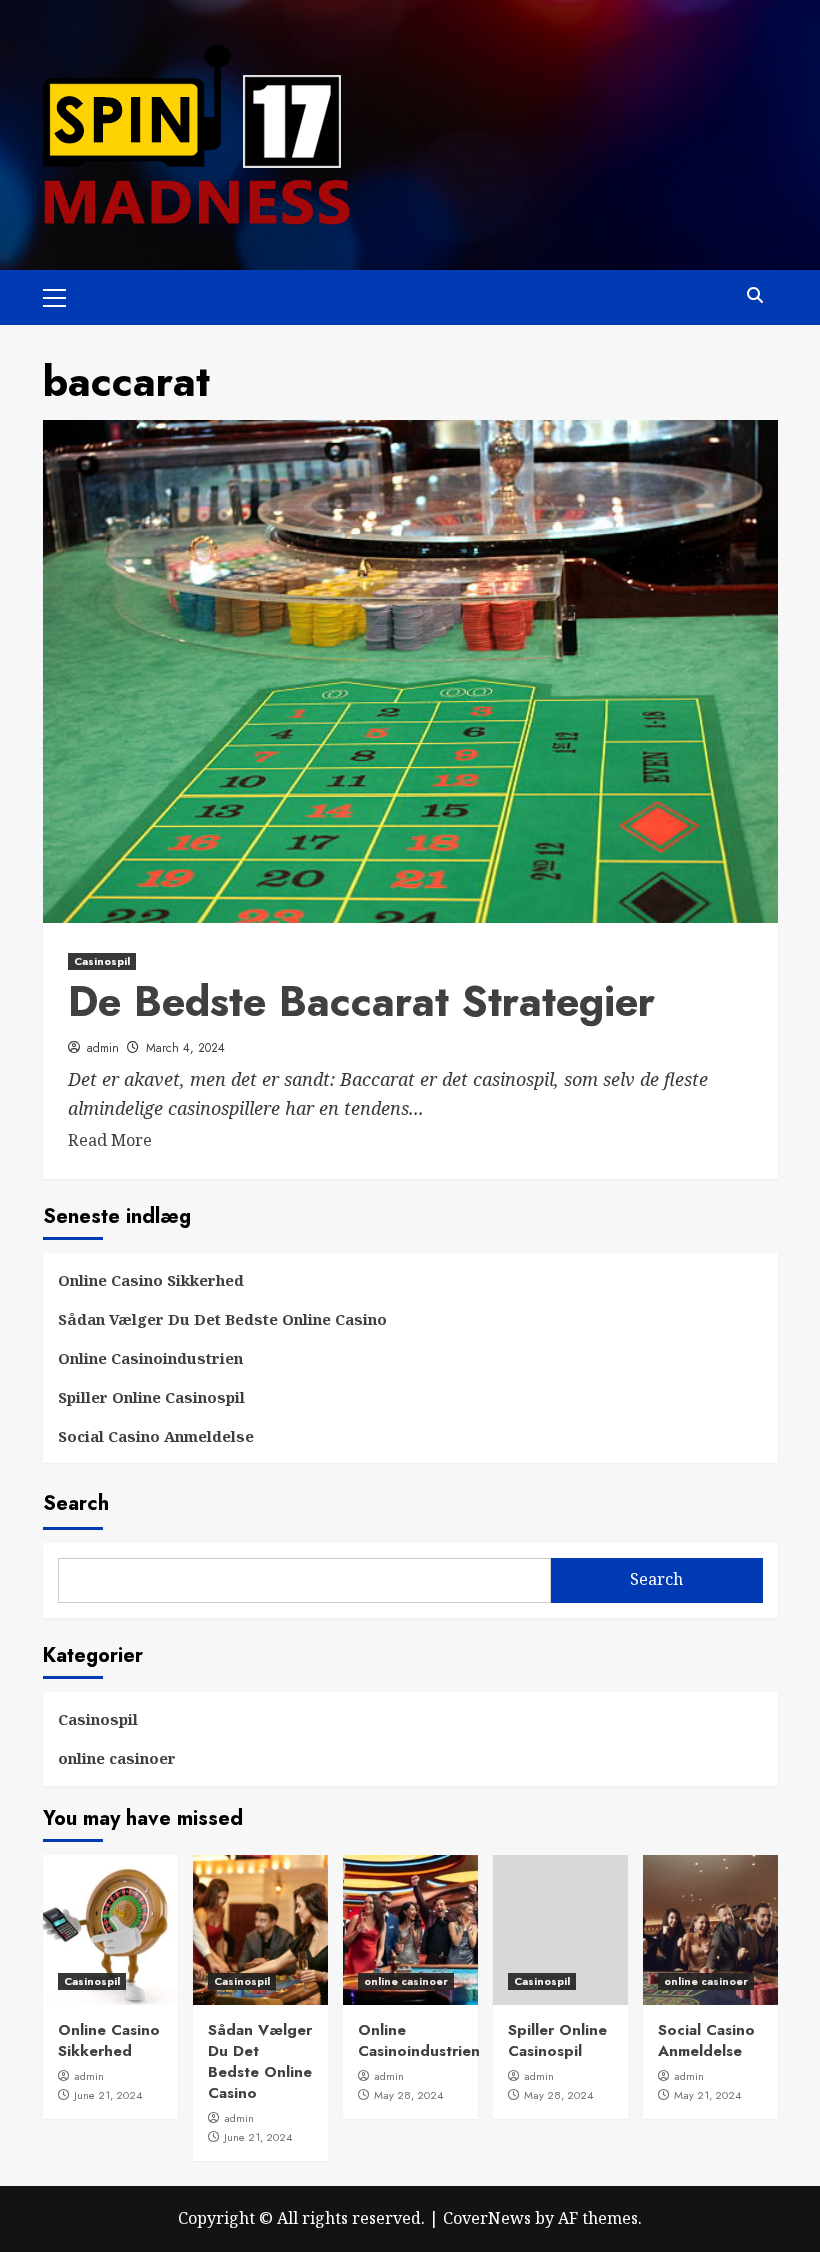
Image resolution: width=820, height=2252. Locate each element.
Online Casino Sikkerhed (151, 1280)
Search (76, 1503)
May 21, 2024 (707, 2095)
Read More (110, 1140)
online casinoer (117, 1758)
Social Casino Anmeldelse (156, 1436)
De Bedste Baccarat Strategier (361, 1001)
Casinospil (102, 961)
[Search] (755, 295)
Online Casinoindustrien (150, 1358)
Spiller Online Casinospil (151, 1397)
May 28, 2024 (408, 2095)
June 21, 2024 (108, 2095)
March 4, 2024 (185, 1048)
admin (103, 1048)
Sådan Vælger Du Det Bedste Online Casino (222, 1319)
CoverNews (487, 2218)
